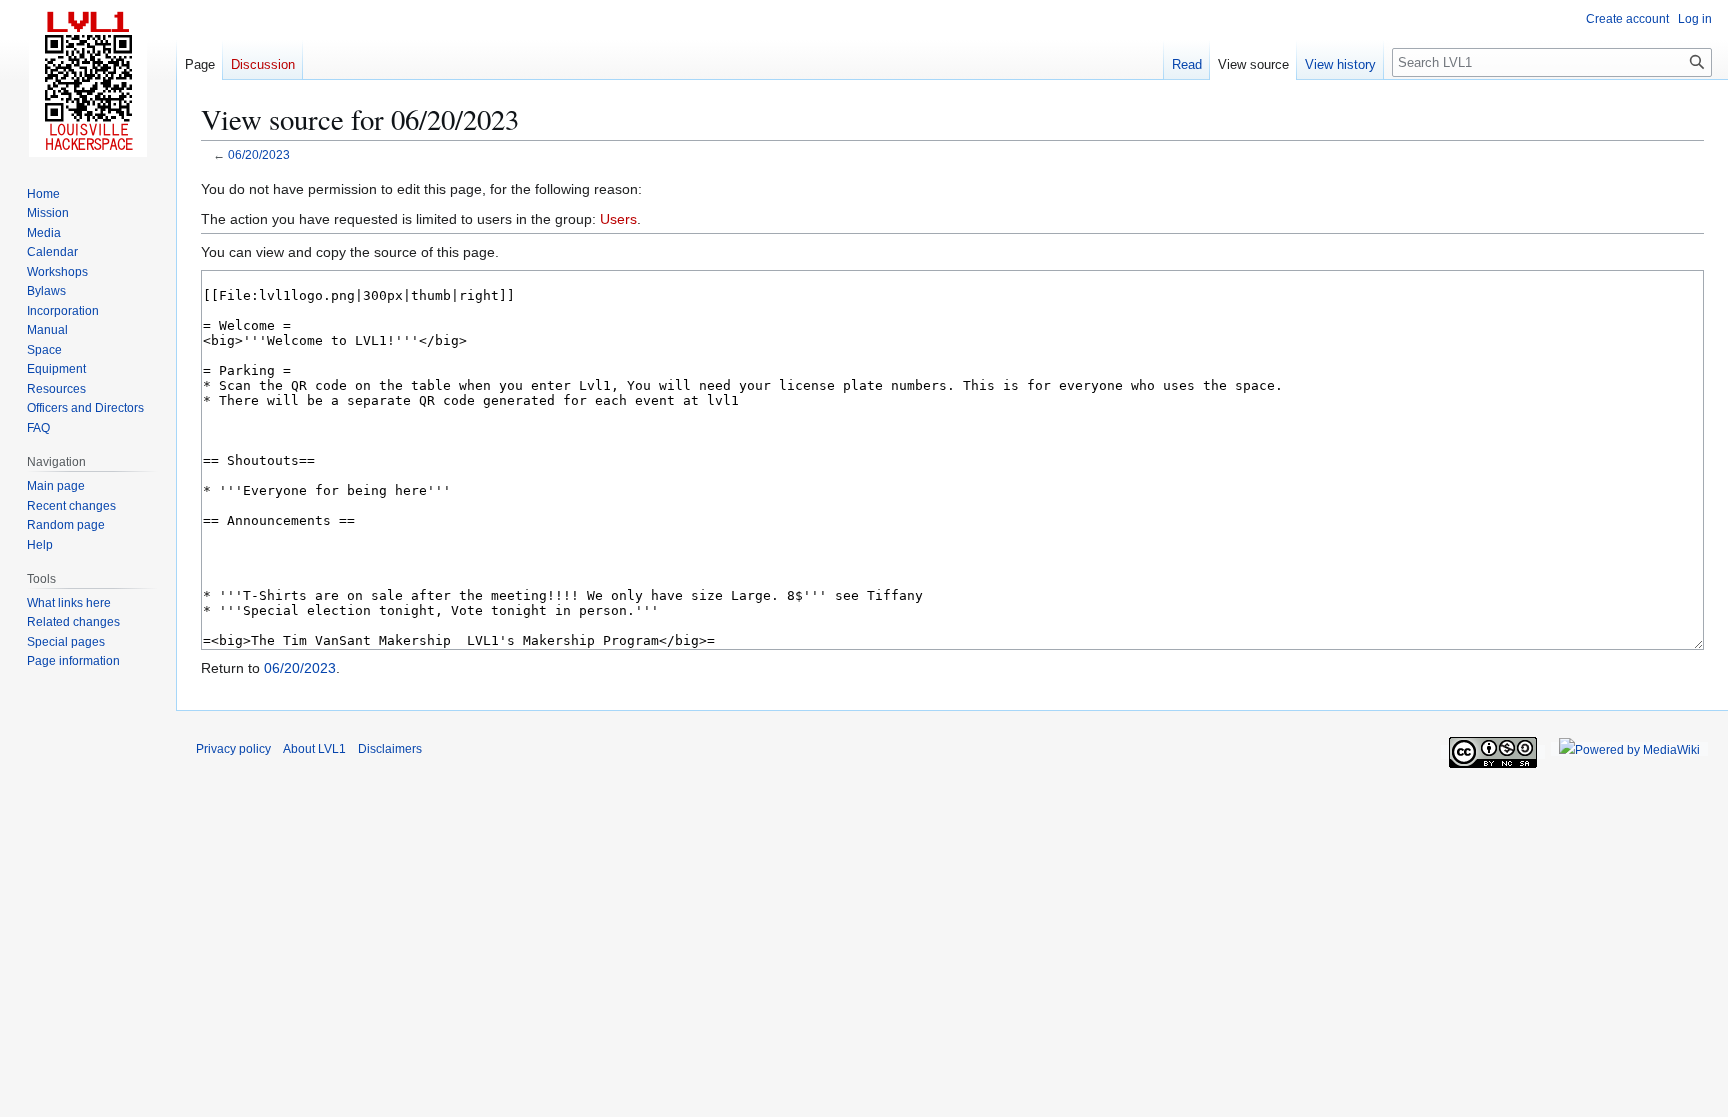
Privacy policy (233, 749)
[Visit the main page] (88, 80)
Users (618, 219)
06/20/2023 (259, 154)
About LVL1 (314, 749)
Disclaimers (390, 749)
